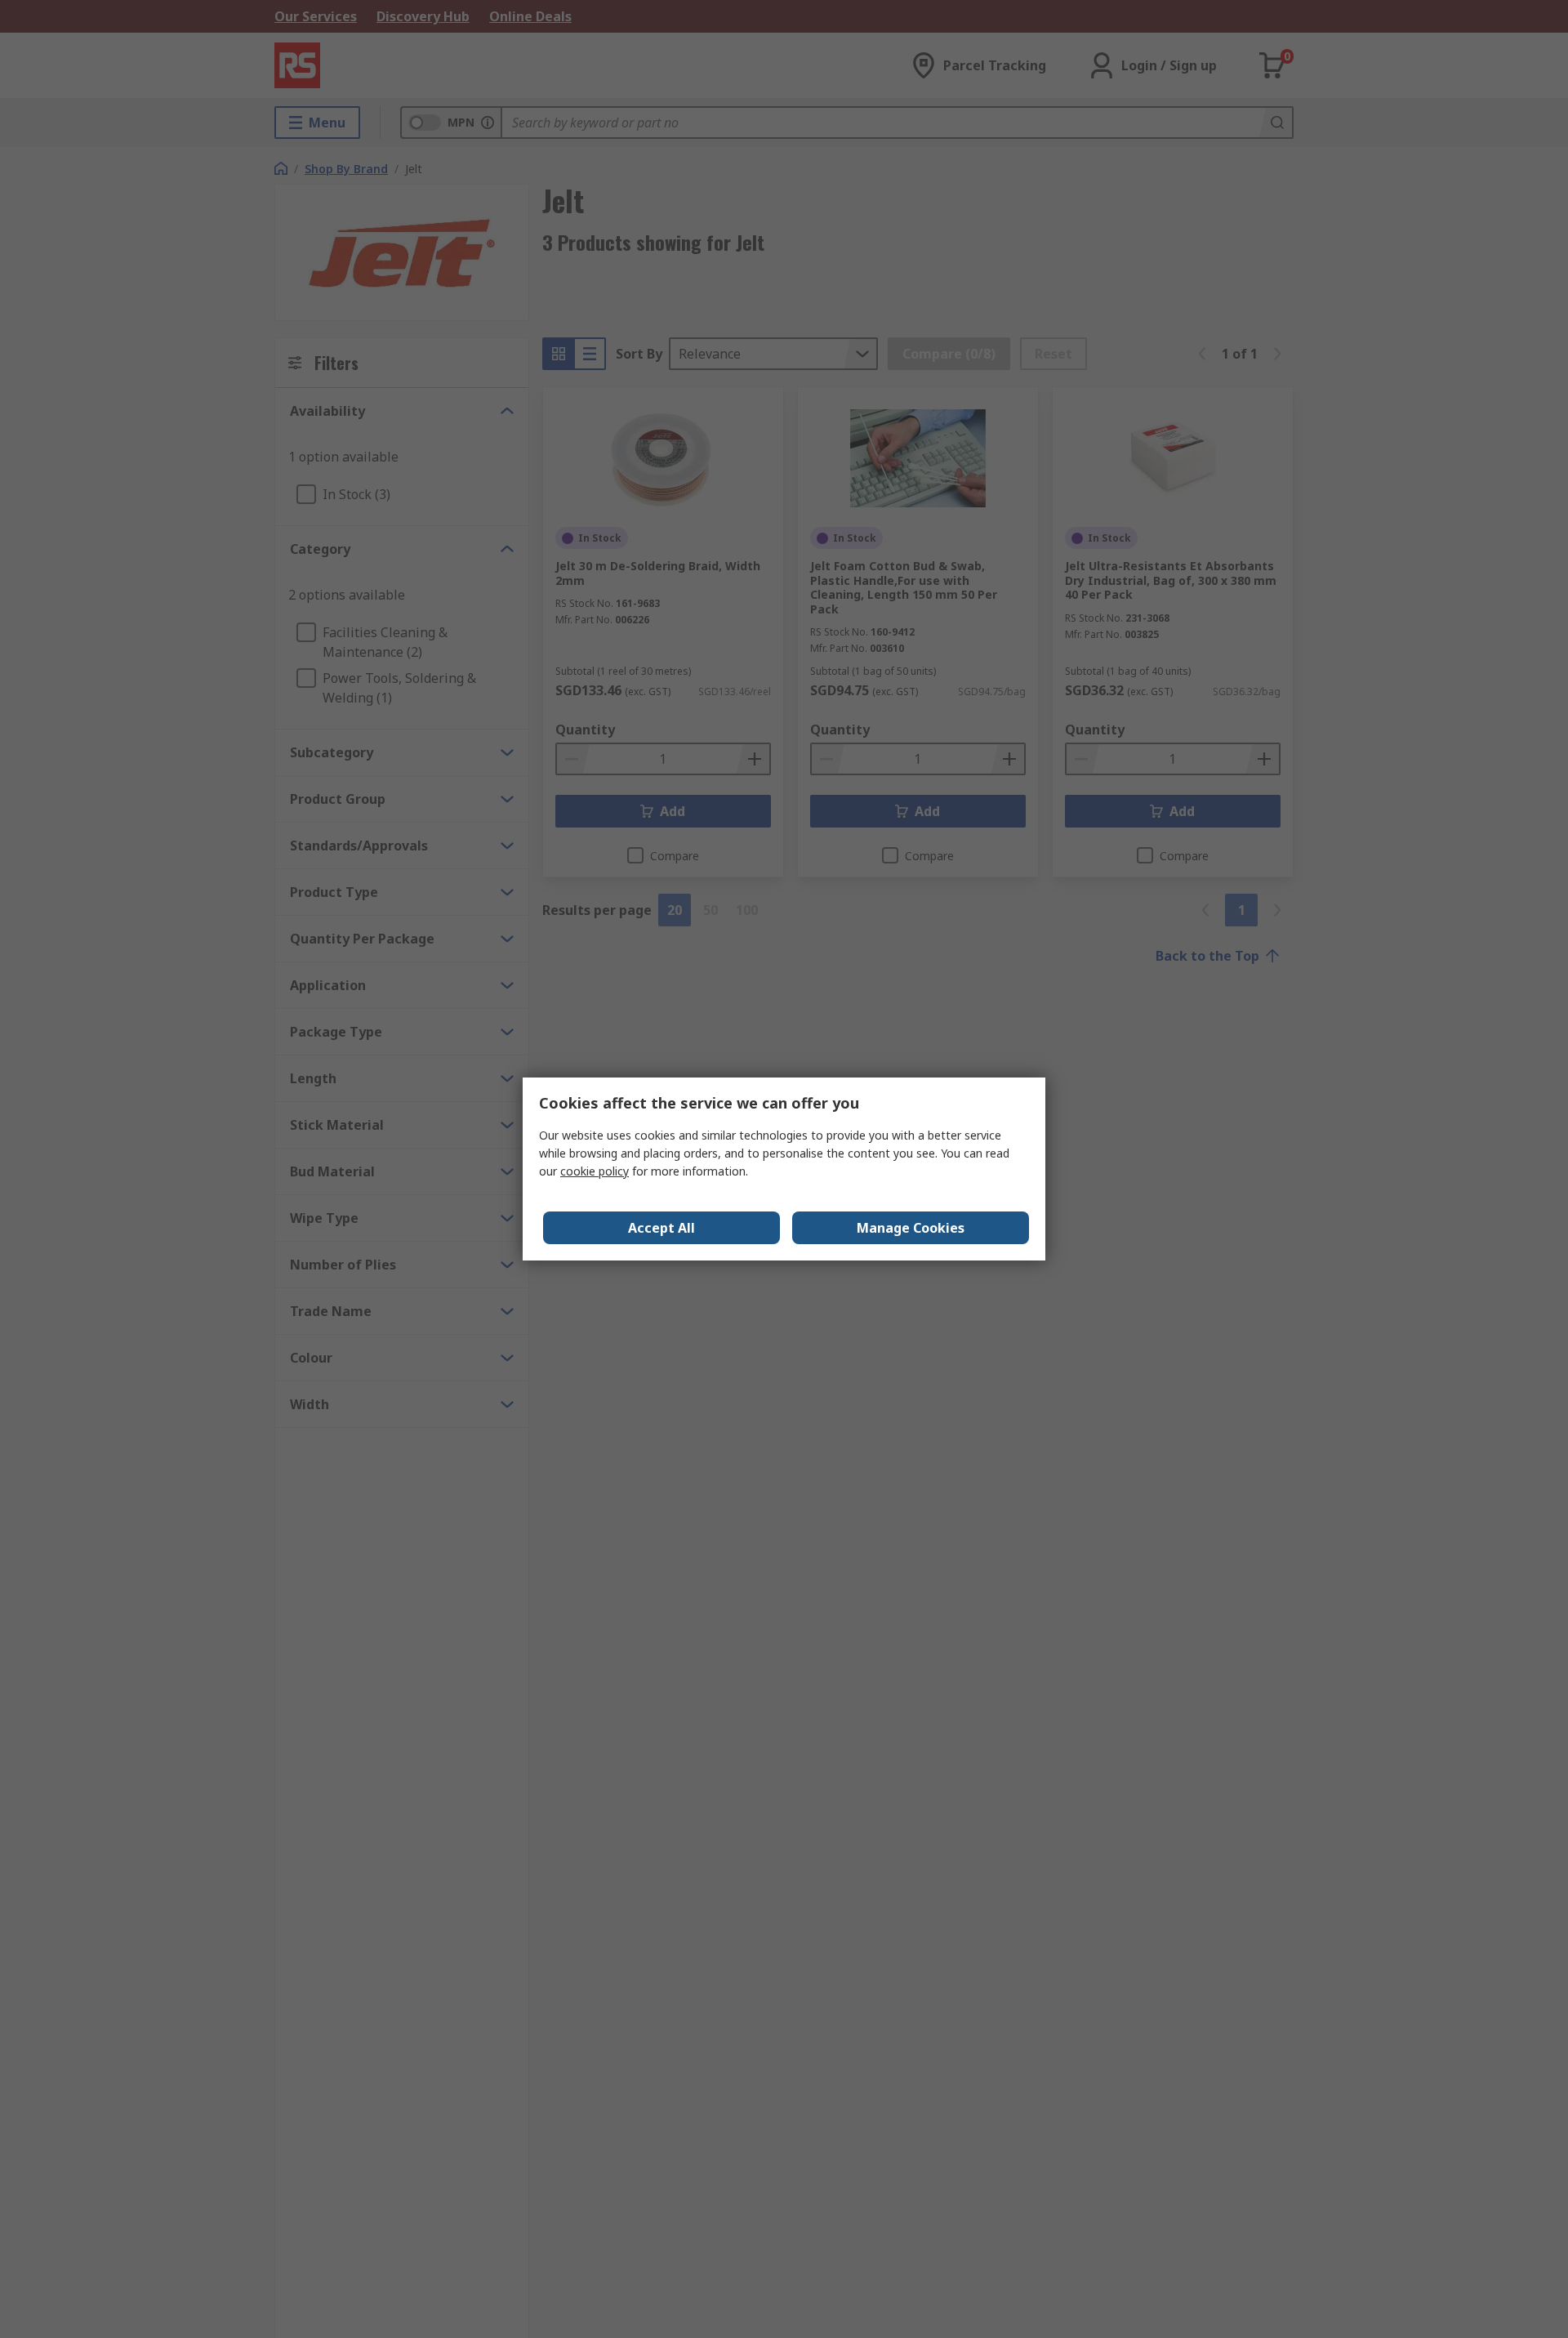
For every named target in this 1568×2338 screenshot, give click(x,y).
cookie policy (595, 1171)
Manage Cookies (911, 1228)
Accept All (661, 1228)
